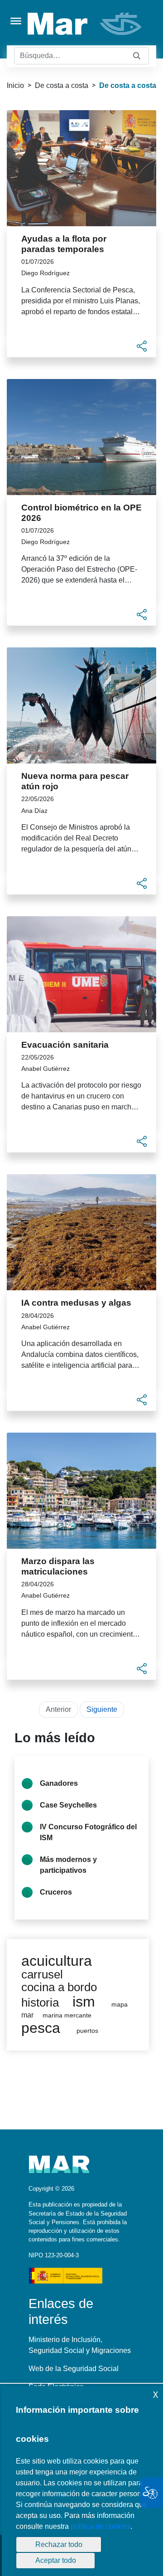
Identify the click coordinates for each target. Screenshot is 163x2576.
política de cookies (101, 2526)
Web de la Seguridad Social (74, 2369)
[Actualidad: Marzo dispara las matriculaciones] (81, 1491)
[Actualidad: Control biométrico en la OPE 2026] (81, 437)
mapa (120, 2005)
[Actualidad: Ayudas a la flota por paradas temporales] (81, 168)
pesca (41, 2028)
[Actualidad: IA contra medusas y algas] (81, 1232)
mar (27, 2015)
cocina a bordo (59, 1987)
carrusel (42, 1974)
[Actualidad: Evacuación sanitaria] (81, 974)
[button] (142, 346)
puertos (87, 2031)
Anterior (58, 1709)
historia (40, 2002)
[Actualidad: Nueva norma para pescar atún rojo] (81, 705)
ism (84, 2002)
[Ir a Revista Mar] (85, 24)
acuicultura (57, 1961)
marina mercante (67, 2015)
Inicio (15, 85)
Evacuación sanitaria (65, 1045)
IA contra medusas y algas (76, 1303)
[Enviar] (137, 56)
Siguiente (102, 1709)
